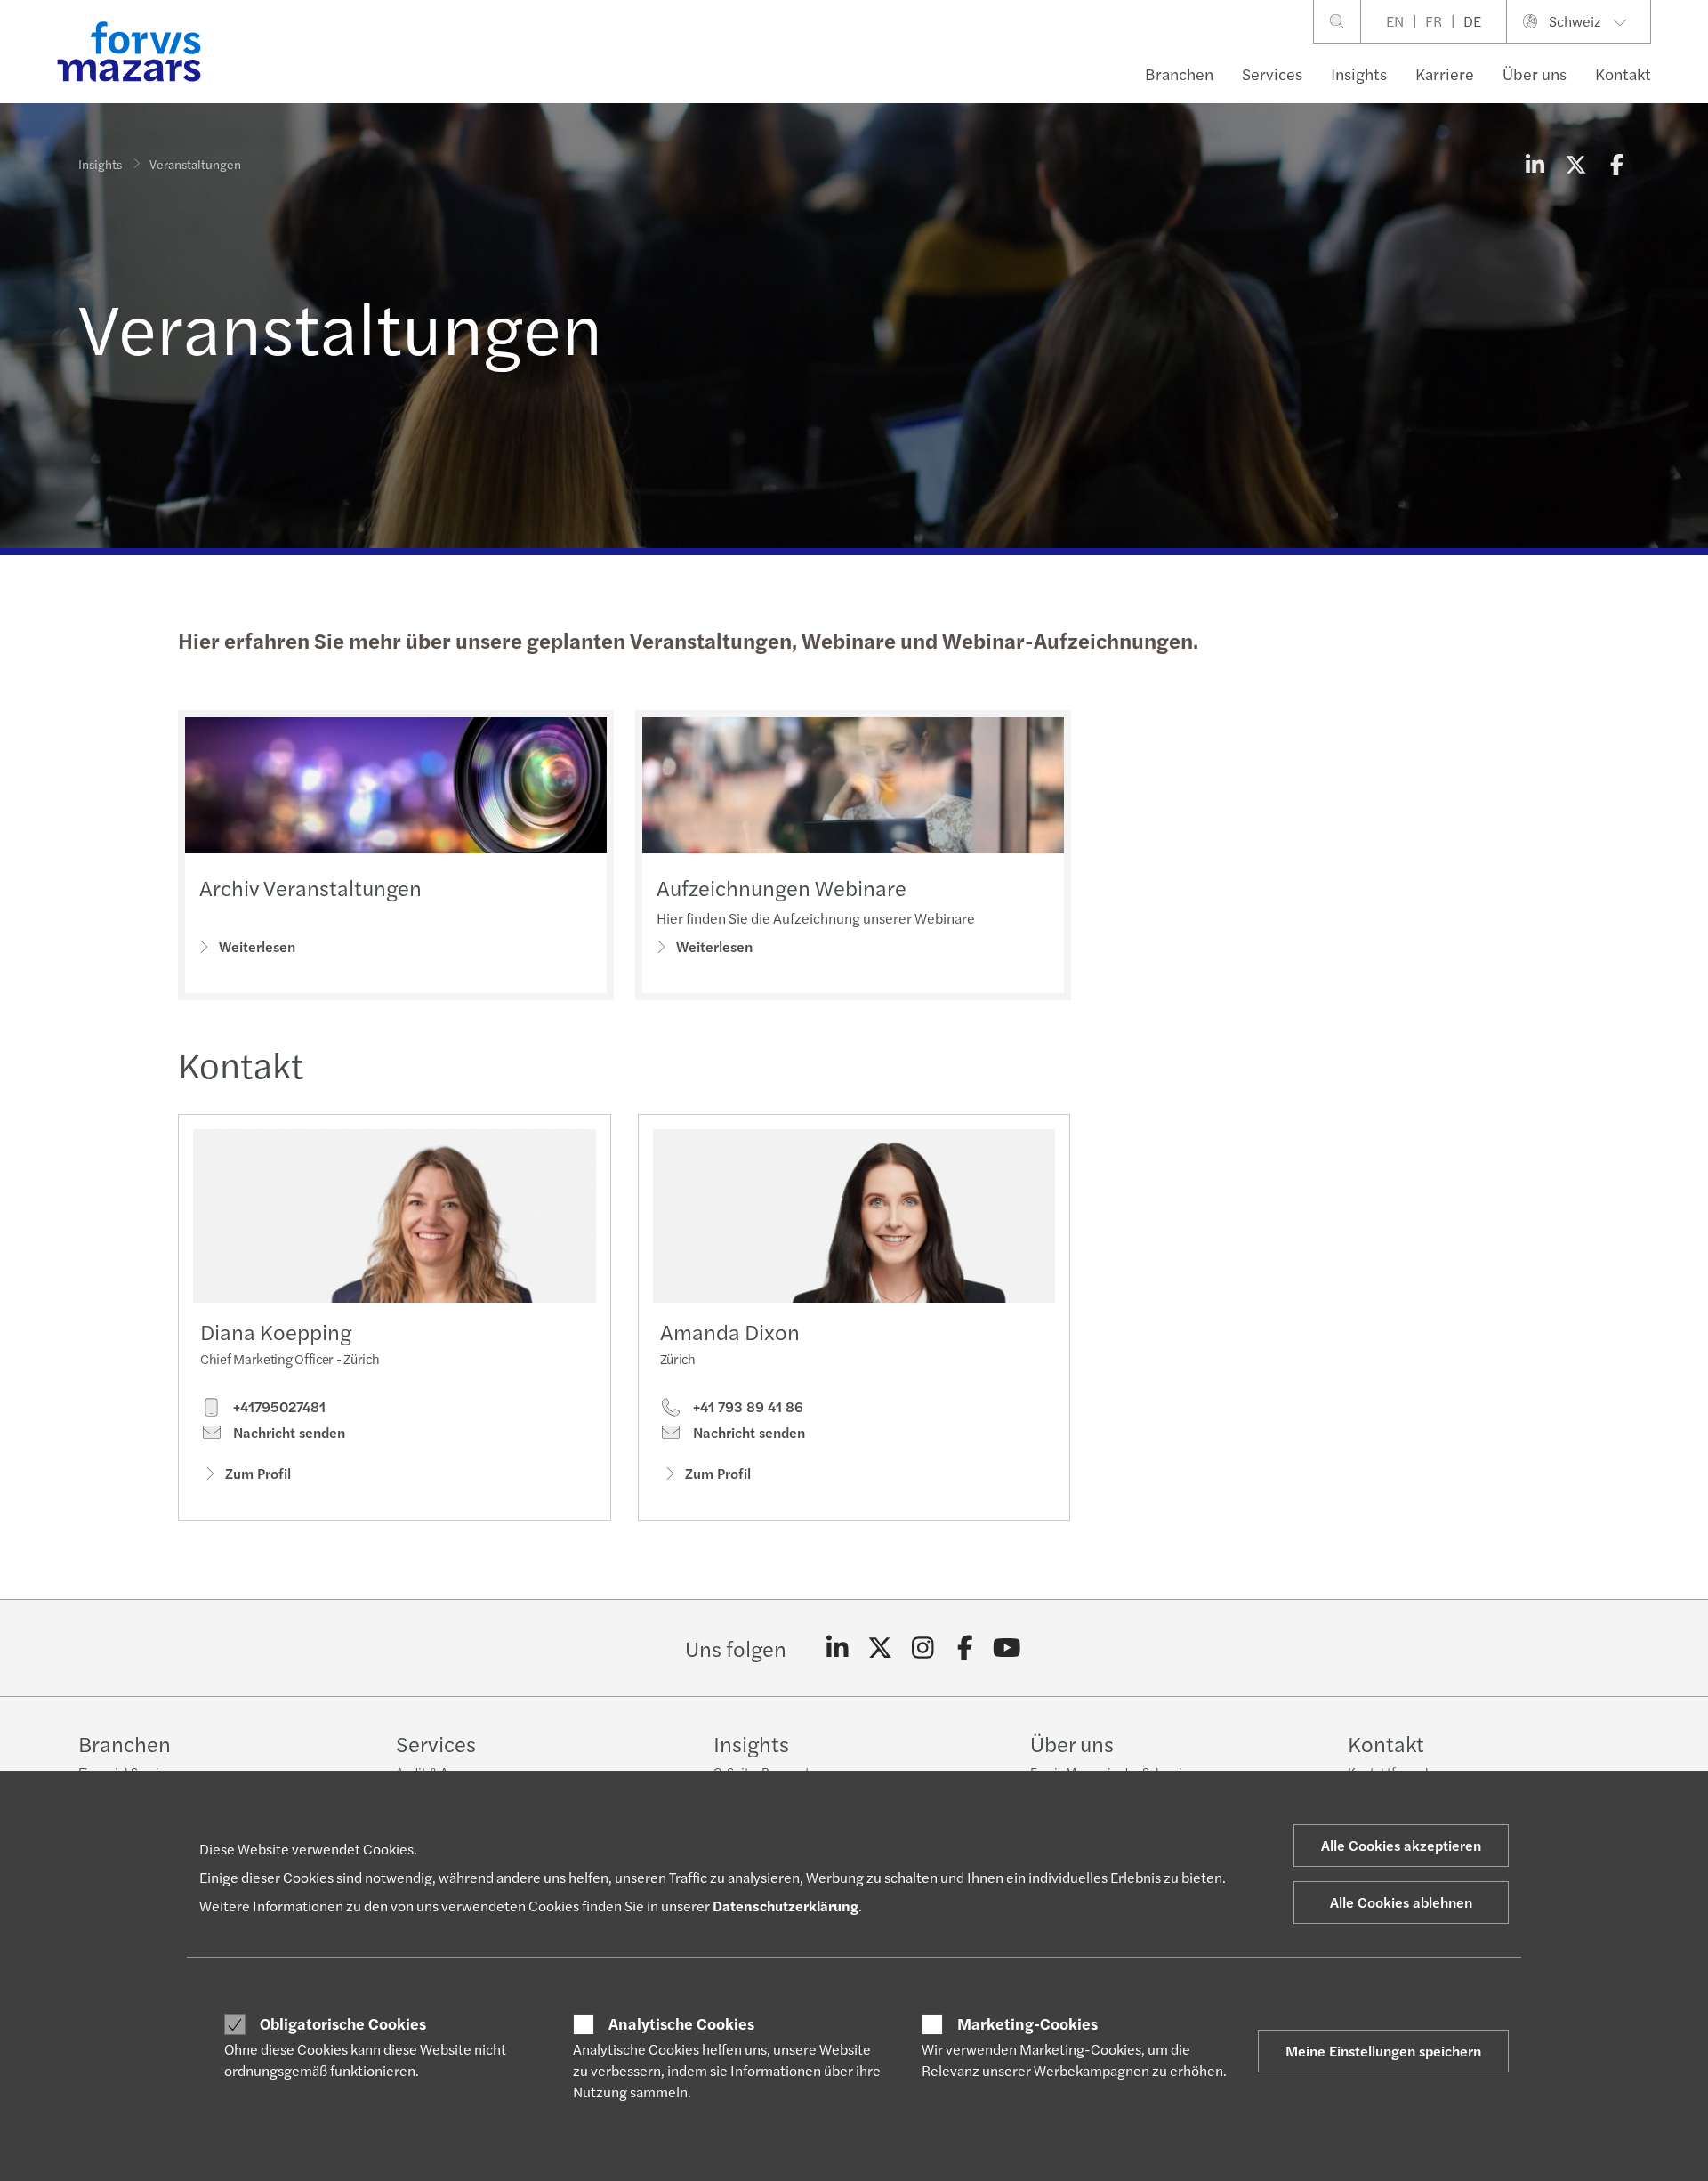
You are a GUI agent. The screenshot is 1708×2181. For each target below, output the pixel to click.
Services (1272, 73)
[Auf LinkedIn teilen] (1535, 164)
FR (1434, 21)
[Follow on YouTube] (1007, 1648)
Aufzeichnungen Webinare (781, 887)
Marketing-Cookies (1027, 2023)
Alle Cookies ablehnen (1401, 1902)
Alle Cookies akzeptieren (1401, 1845)
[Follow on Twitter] (880, 1648)
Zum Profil (258, 1473)
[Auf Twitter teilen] (1575, 164)
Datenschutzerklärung (786, 1906)
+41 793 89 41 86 (746, 1407)
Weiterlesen (257, 946)
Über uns (1535, 73)
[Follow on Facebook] (965, 1648)
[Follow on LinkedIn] (838, 1648)
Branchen (1179, 73)
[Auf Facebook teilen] (1616, 164)
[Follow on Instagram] (923, 1648)
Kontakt (1623, 73)
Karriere (1445, 73)
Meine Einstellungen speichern (1383, 2051)
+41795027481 (278, 1407)
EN (1395, 21)
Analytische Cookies (681, 2023)
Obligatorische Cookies (343, 2023)
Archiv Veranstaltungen (310, 887)
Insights (1359, 73)
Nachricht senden (287, 1433)
